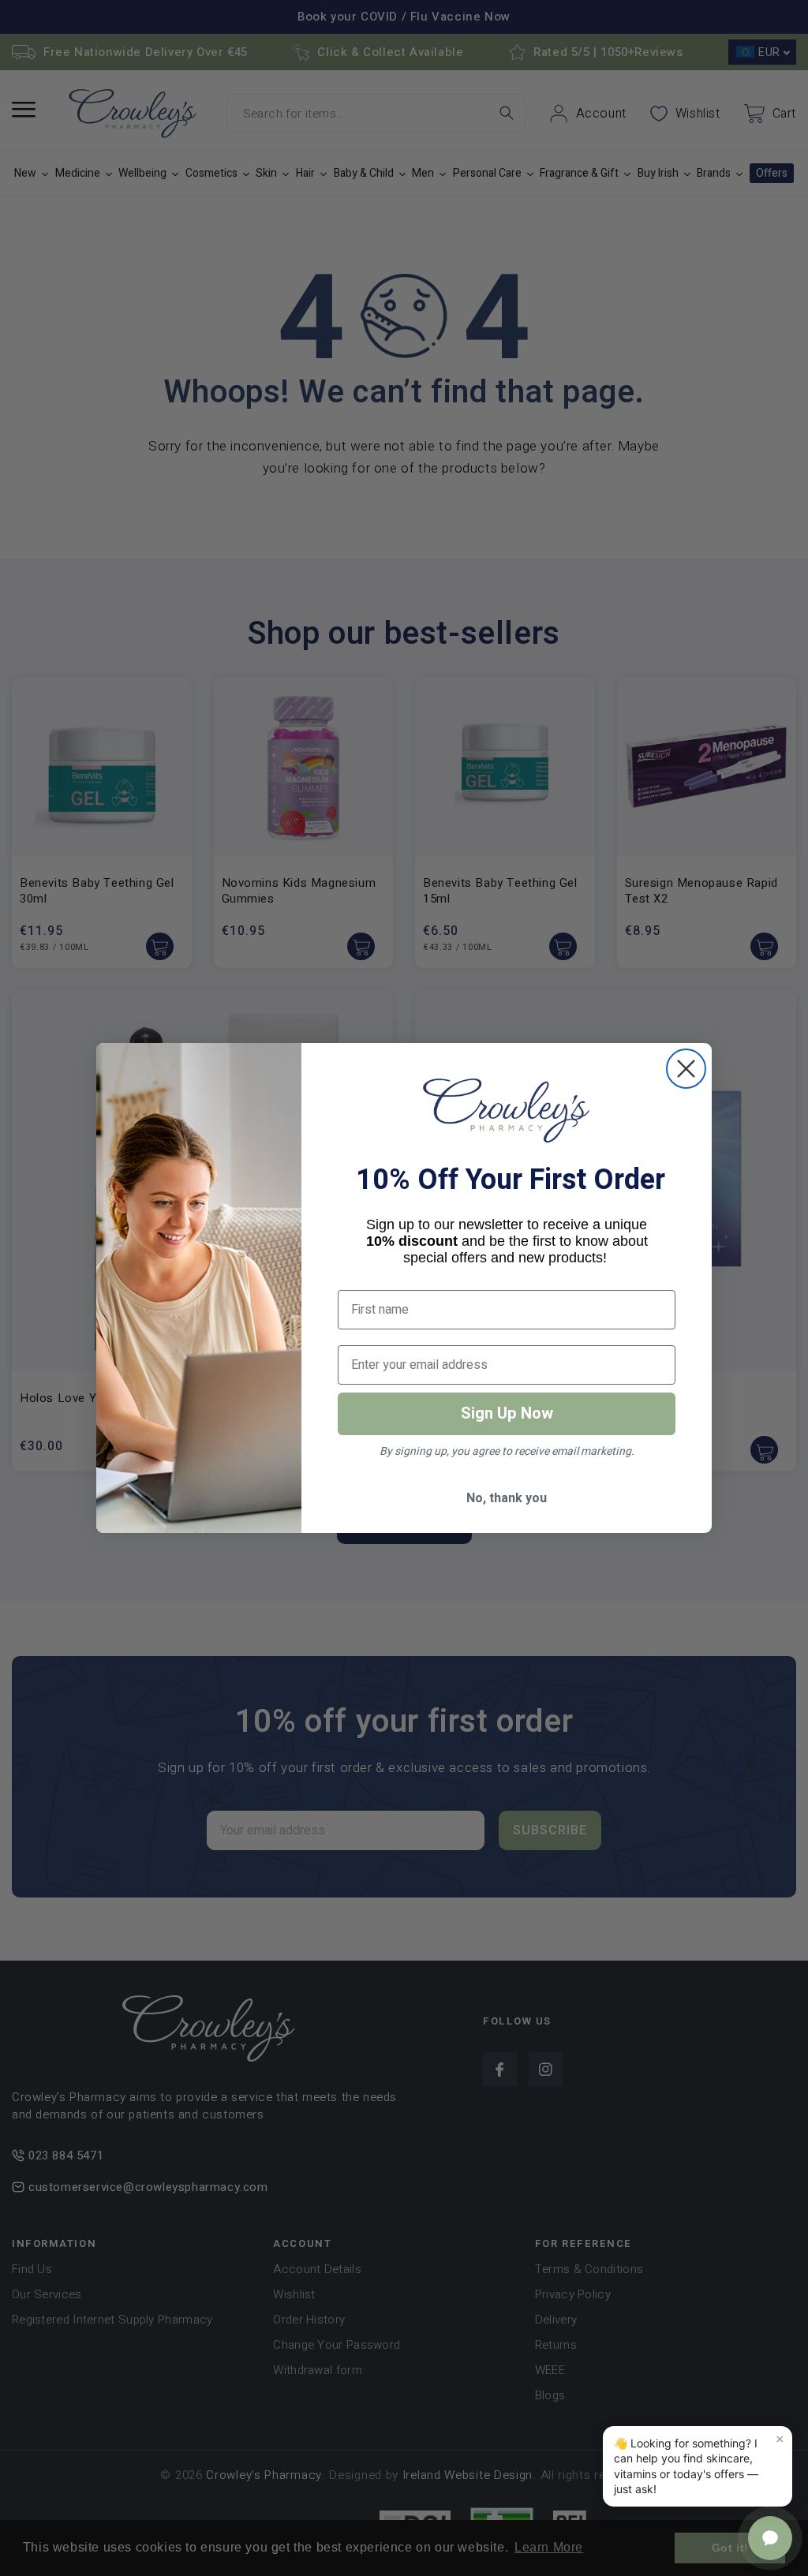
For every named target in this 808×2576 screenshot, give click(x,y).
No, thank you (507, 1498)
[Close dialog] (686, 1069)
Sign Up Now (507, 1413)
